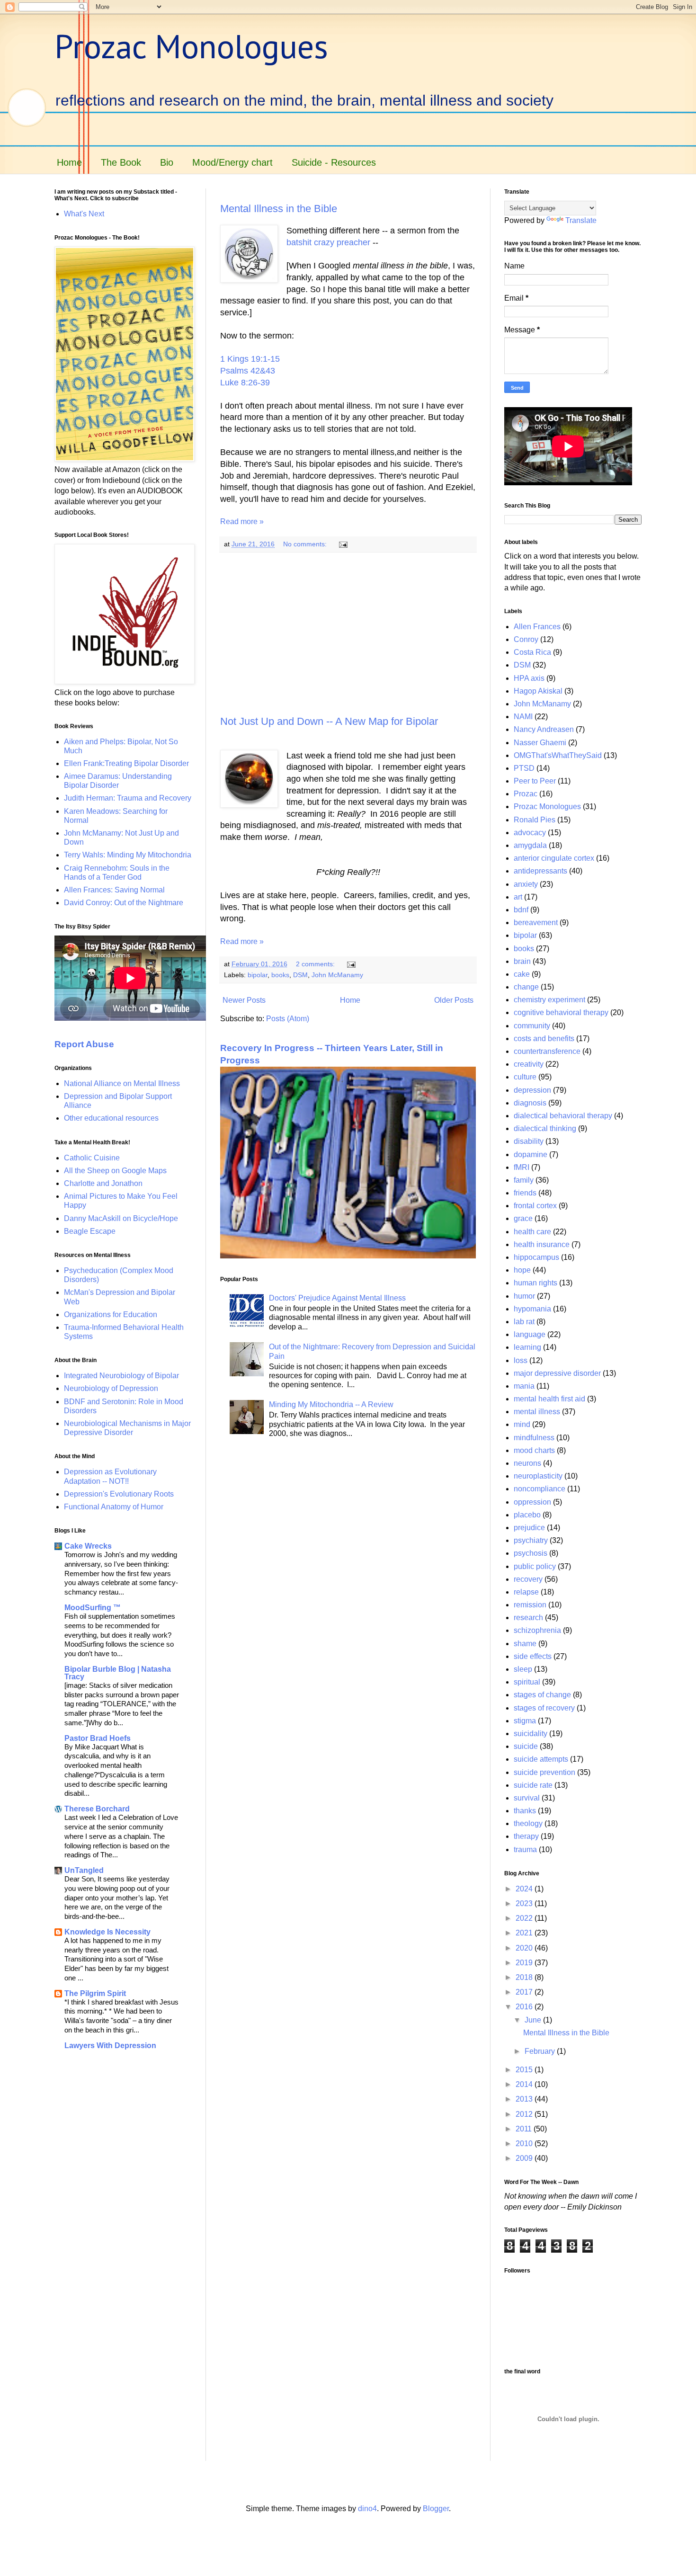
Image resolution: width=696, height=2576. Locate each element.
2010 (525, 2144)
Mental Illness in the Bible (279, 209)
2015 (525, 2070)
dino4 (367, 2509)
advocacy (530, 833)
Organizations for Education (111, 1315)
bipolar (258, 975)
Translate (581, 220)
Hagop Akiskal (538, 691)
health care (532, 1232)
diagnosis (530, 1103)
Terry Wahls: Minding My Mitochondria (128, 855)
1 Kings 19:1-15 (250, 359)
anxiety (526, 884)
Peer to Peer (535, 781)
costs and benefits (544, 1038)
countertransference (547, 1051)
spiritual (527, 1682)
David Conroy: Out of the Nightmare (124, 903)
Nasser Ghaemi (540, 743)
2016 (525, 2007)
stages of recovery (544, 1708)
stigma (525, 1721)
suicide (526, 1746)
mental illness (537, 1412)
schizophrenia (537, 1630)
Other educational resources (111, 1118)
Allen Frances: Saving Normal (114, 890)
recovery (528, 1579)
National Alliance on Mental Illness (122, 1083)
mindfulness (534, 1438)
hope (522, 1270)
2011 (525, 2129)
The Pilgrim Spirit (95, 1993)
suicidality (531, 1734)
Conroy (526, 639)
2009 (525, 2158)
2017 (525, 1992)
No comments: (306, 544)
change (526, 987)
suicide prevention (544, 1772)
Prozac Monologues (191, 46)
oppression (532, 1502)
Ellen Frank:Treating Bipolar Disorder (126, 763)
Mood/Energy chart (232, 162)
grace (523, 1218)
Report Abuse (84, 1044)
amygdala (530, 845)
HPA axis (529, 678)
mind (522, 1424)
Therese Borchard (97, 1809)
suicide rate (533, 1785)
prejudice (529, 1528)
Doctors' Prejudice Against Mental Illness (337, 1298)
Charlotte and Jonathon (103, 1183)
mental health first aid (549, 1399)
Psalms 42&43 (248, 371)
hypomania (532, 1309)
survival (527, 1798)
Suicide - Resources (334, 162)
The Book (121, 162)
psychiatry (531, 1540)
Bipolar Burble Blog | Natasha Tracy (118, 1673)
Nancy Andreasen (544, 729)
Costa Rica (532, 652)
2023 (525, 1903)
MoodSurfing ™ (93, 1608)
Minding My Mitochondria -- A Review (331, 1404)
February (541, 2051)
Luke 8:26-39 (245, 383)
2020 (525, 1948)
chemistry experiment (549, 1000)
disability (529, 1141)
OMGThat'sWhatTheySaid (558, 755)
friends (525, 1193)
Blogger (436, 2509)
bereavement (536, 923)
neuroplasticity (538, 1476)
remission (530, 1605)
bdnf (521, 910)
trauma (525, 1850)
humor (524, 1296)
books (280, 975)
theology (528, 1823)
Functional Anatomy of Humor (114, 1507)
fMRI (522, 1167)
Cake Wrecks (88, 1546)
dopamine (531, 1154)
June (534, 2020)
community (532, 1026)
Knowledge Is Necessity (107, 1932)
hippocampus (536, 1257)
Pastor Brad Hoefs (98, 1738)
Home (69, 162)
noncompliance (540, 1489)
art (518, 897)
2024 (525, 1889)
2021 (525, 1933)
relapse (526, 1592)
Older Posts (454, 1000)
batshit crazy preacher (328, 242)
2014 (525, 2084)
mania (524, 1386)
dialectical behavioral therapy (563, 1116)
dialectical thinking (545, 1128)
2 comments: (316, 964)
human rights (535, 1283)
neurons (527, 1463)
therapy (526, 1836)
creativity (529, 1064)
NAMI (523, 717)
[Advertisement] (348, 634)
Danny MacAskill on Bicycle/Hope (121, 1218)
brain (522, 961)
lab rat (524, 1322)
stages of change (542, 1695)
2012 (525, 2114)
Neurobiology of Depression (111, 1388)
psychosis (531, 1553)
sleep (523, 1669)
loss (521, 1360)
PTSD (524, 768)
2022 (525, 1918)
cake (522, 974)
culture (525, 1077)
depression (532, 1090)
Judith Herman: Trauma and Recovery (128, 798)
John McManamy (337, 975)
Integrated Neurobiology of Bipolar (121, 1376)
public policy (535, 1566)
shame (525, 1644)
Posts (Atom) (288, 1019)
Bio (167, 162)
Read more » (242, 521)
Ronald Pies (535, 820)
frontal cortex (535, 1206)
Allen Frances (537, 627)
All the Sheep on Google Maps (115, 1171)
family (524, 1180)
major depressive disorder (557, 1373)
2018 (525, 1977)
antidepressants (540, 871)
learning (527, 1347)
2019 (525, 1963)
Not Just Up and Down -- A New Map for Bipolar (329, 721)
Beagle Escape (90, 1231)
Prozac (526, 794)
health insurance (542, 1244)
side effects (533, 1656)
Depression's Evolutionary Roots (119, 1494)
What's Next (84, 214)
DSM (300, 975)
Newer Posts (244, 1000)
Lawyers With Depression (110, 2046)
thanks (525, 1811)
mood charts (534, 1450)
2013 (525, 2099)
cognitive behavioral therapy (561, 1012)
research (528, 1618)
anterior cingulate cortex (554, 858)
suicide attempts (541, 1759)
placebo (527, 1515)
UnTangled (84, 1870)
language (530, 1334)
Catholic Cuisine (92, 1158)
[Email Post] (343, 544)
